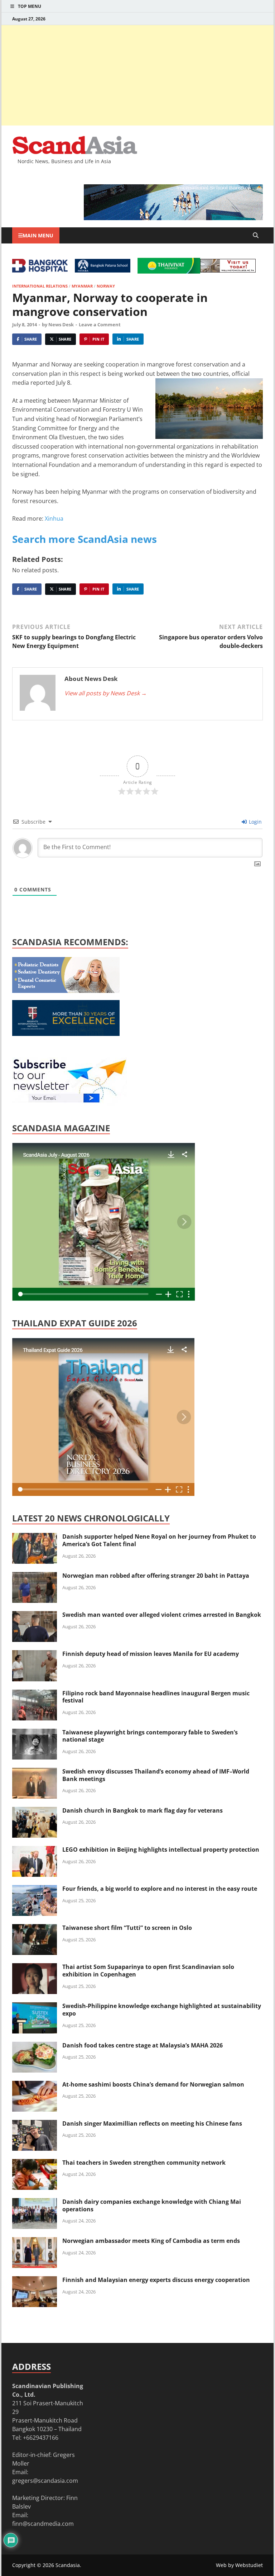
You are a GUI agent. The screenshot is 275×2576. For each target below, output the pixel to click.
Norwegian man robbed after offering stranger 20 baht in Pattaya (156, 1576)
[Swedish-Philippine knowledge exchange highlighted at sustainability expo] (35, 2007)
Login (255, 822)
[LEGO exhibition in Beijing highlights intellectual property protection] (35, 1850)
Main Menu (38, 235)
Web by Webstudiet (239, 2565)
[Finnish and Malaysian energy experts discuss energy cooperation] (35, 2281)
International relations (40, 286)
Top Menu (30, 6)
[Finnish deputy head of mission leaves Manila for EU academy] (35, 1654)
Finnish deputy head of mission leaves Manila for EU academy (151, 1654)
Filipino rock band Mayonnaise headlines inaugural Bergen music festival (156, 1697)
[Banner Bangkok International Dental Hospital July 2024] (66, 991)
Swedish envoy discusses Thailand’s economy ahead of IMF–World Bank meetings (156, 1775)
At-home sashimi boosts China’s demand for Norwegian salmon (153, 2084)
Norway (106, 286)
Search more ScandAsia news (85, 539)
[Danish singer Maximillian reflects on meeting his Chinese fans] (35, 2124)
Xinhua (54, 518)
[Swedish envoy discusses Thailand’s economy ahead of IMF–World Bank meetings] (35, 1772)
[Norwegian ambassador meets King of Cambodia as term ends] (35, 2241)
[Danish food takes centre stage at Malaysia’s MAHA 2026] (35, 2046)
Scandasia (68, 2565)
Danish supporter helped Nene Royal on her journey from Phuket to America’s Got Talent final (159, 1540)
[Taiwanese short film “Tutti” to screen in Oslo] (35, 1928)
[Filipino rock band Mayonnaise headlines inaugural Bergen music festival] (35, 1694)
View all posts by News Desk (106, 693)
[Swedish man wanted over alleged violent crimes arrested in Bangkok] (35, 1615)
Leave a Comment (100, 325)
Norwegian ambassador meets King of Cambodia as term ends (151, 2241)
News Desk (61, 325)
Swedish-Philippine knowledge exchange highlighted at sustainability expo (162, 2010)
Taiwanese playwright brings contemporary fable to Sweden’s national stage (150, 1736)
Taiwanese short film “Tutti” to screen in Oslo (127, 1928)
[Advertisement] (137, 75)
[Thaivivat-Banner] (169, 271)
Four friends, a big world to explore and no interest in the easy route (160, 1889)
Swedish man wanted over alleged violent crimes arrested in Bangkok (162, 1615)
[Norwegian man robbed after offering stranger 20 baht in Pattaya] (35, 1576)
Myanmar (82, 286)
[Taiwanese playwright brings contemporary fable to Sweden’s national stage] (35, 1733)
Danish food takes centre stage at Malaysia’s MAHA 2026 (143, 2045)
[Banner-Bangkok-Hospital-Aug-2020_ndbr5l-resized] (40, 270)
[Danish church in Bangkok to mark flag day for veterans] (35, 1811)
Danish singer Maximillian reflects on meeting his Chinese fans (152, 2123)
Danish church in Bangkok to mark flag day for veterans (143, 1810)
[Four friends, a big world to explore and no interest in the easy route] (35, 1889)
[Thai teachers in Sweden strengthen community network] (35, 2163)
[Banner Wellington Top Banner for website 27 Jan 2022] (228, 270)
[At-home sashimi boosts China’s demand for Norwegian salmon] (35, 2085)
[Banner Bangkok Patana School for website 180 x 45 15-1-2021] (103, 270)
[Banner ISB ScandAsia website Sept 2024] (173, 218)
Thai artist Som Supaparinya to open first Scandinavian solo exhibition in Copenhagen (148, 1971)
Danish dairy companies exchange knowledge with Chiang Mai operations (152, 2205)
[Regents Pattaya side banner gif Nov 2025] (66, 1034)
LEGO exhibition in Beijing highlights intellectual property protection (161, 1850)
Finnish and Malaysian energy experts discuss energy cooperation (156, 2280)
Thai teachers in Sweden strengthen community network (144, 2163)
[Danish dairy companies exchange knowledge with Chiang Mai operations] (35, 2202)
